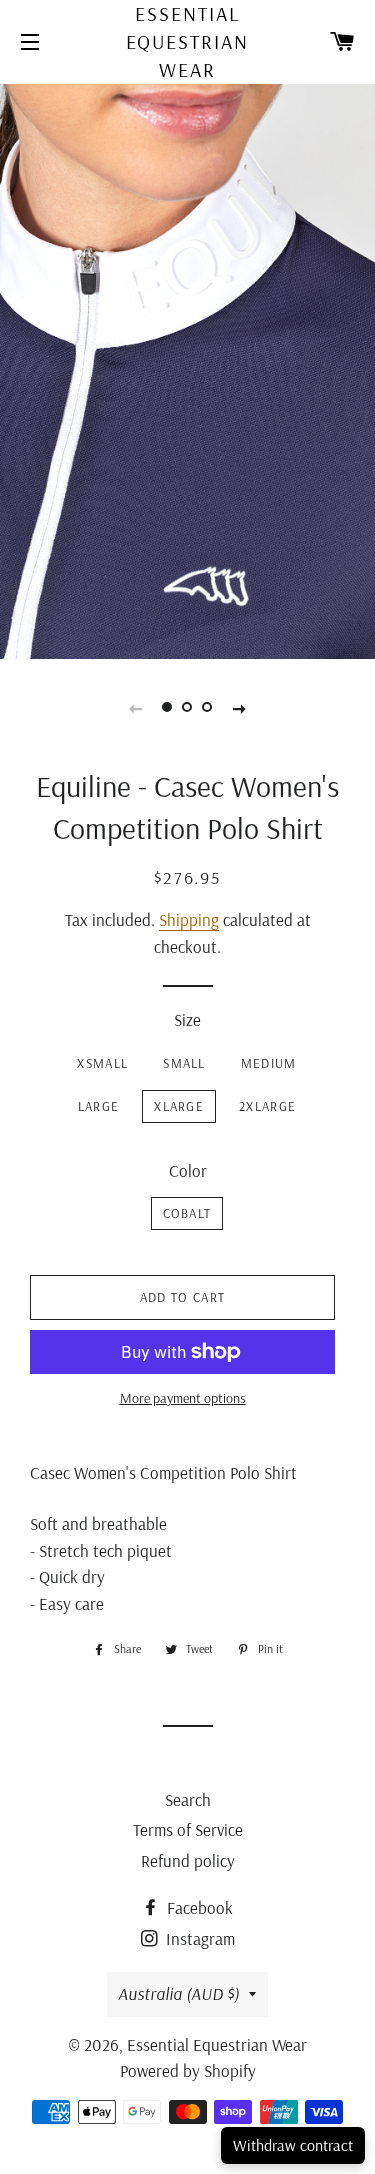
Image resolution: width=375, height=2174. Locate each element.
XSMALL (102, 1063)
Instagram (198, 1938)
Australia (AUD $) (178, 1993)
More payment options (183, 1398)
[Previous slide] (136, 707)
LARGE (99, 1106)
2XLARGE (267, 1106)
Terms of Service (188, 1829)
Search (188, 1799)
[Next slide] (240, 707)
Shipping (189, 919)
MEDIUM (269, 1063)
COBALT (187, 1213)
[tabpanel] (187, 369)
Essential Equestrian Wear (188, 41)
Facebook (198, 1907)
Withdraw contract (293, 2145)
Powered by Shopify (188, 2070)
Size (187, 1019)
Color (188, 1170)
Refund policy (188, 1860)
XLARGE (179, 1106)
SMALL (184, 1063)
